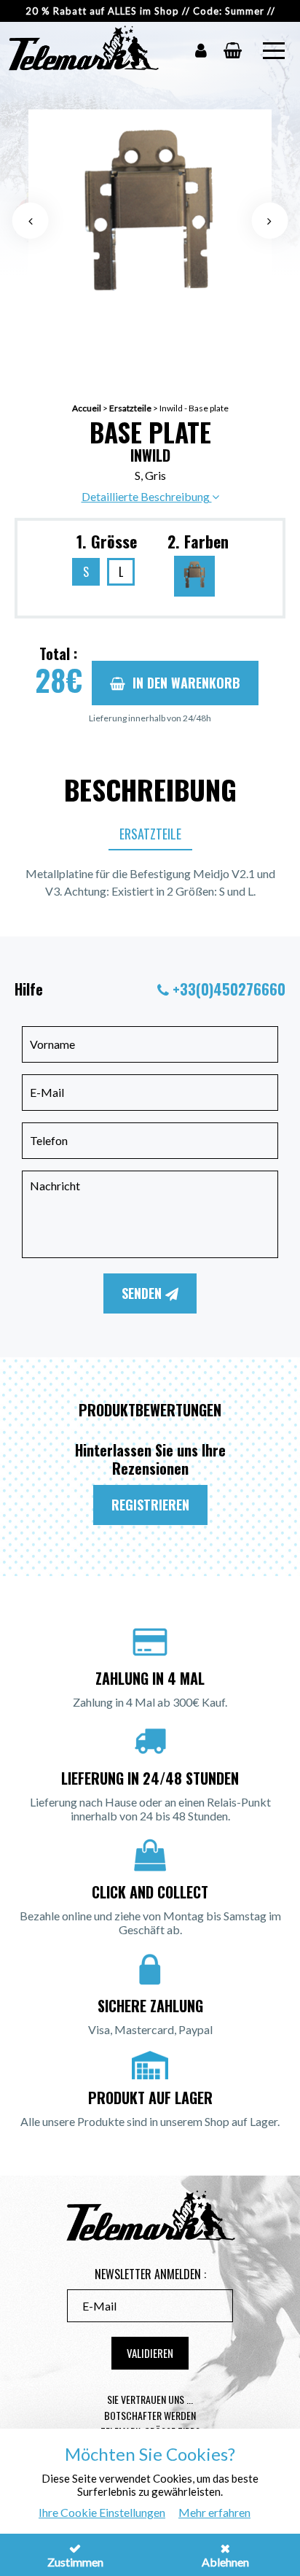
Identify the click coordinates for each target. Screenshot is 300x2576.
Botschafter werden (150, 2415)
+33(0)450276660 (229, 989)
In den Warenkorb (186, 683)
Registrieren (150, 1505)
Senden (143, 1293)
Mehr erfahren (214, 2512)
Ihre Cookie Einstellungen (102, 2512)
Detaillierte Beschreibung (147, 496)
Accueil (87, 408)
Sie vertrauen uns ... (150, 2399)
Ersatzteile (130, 408)
